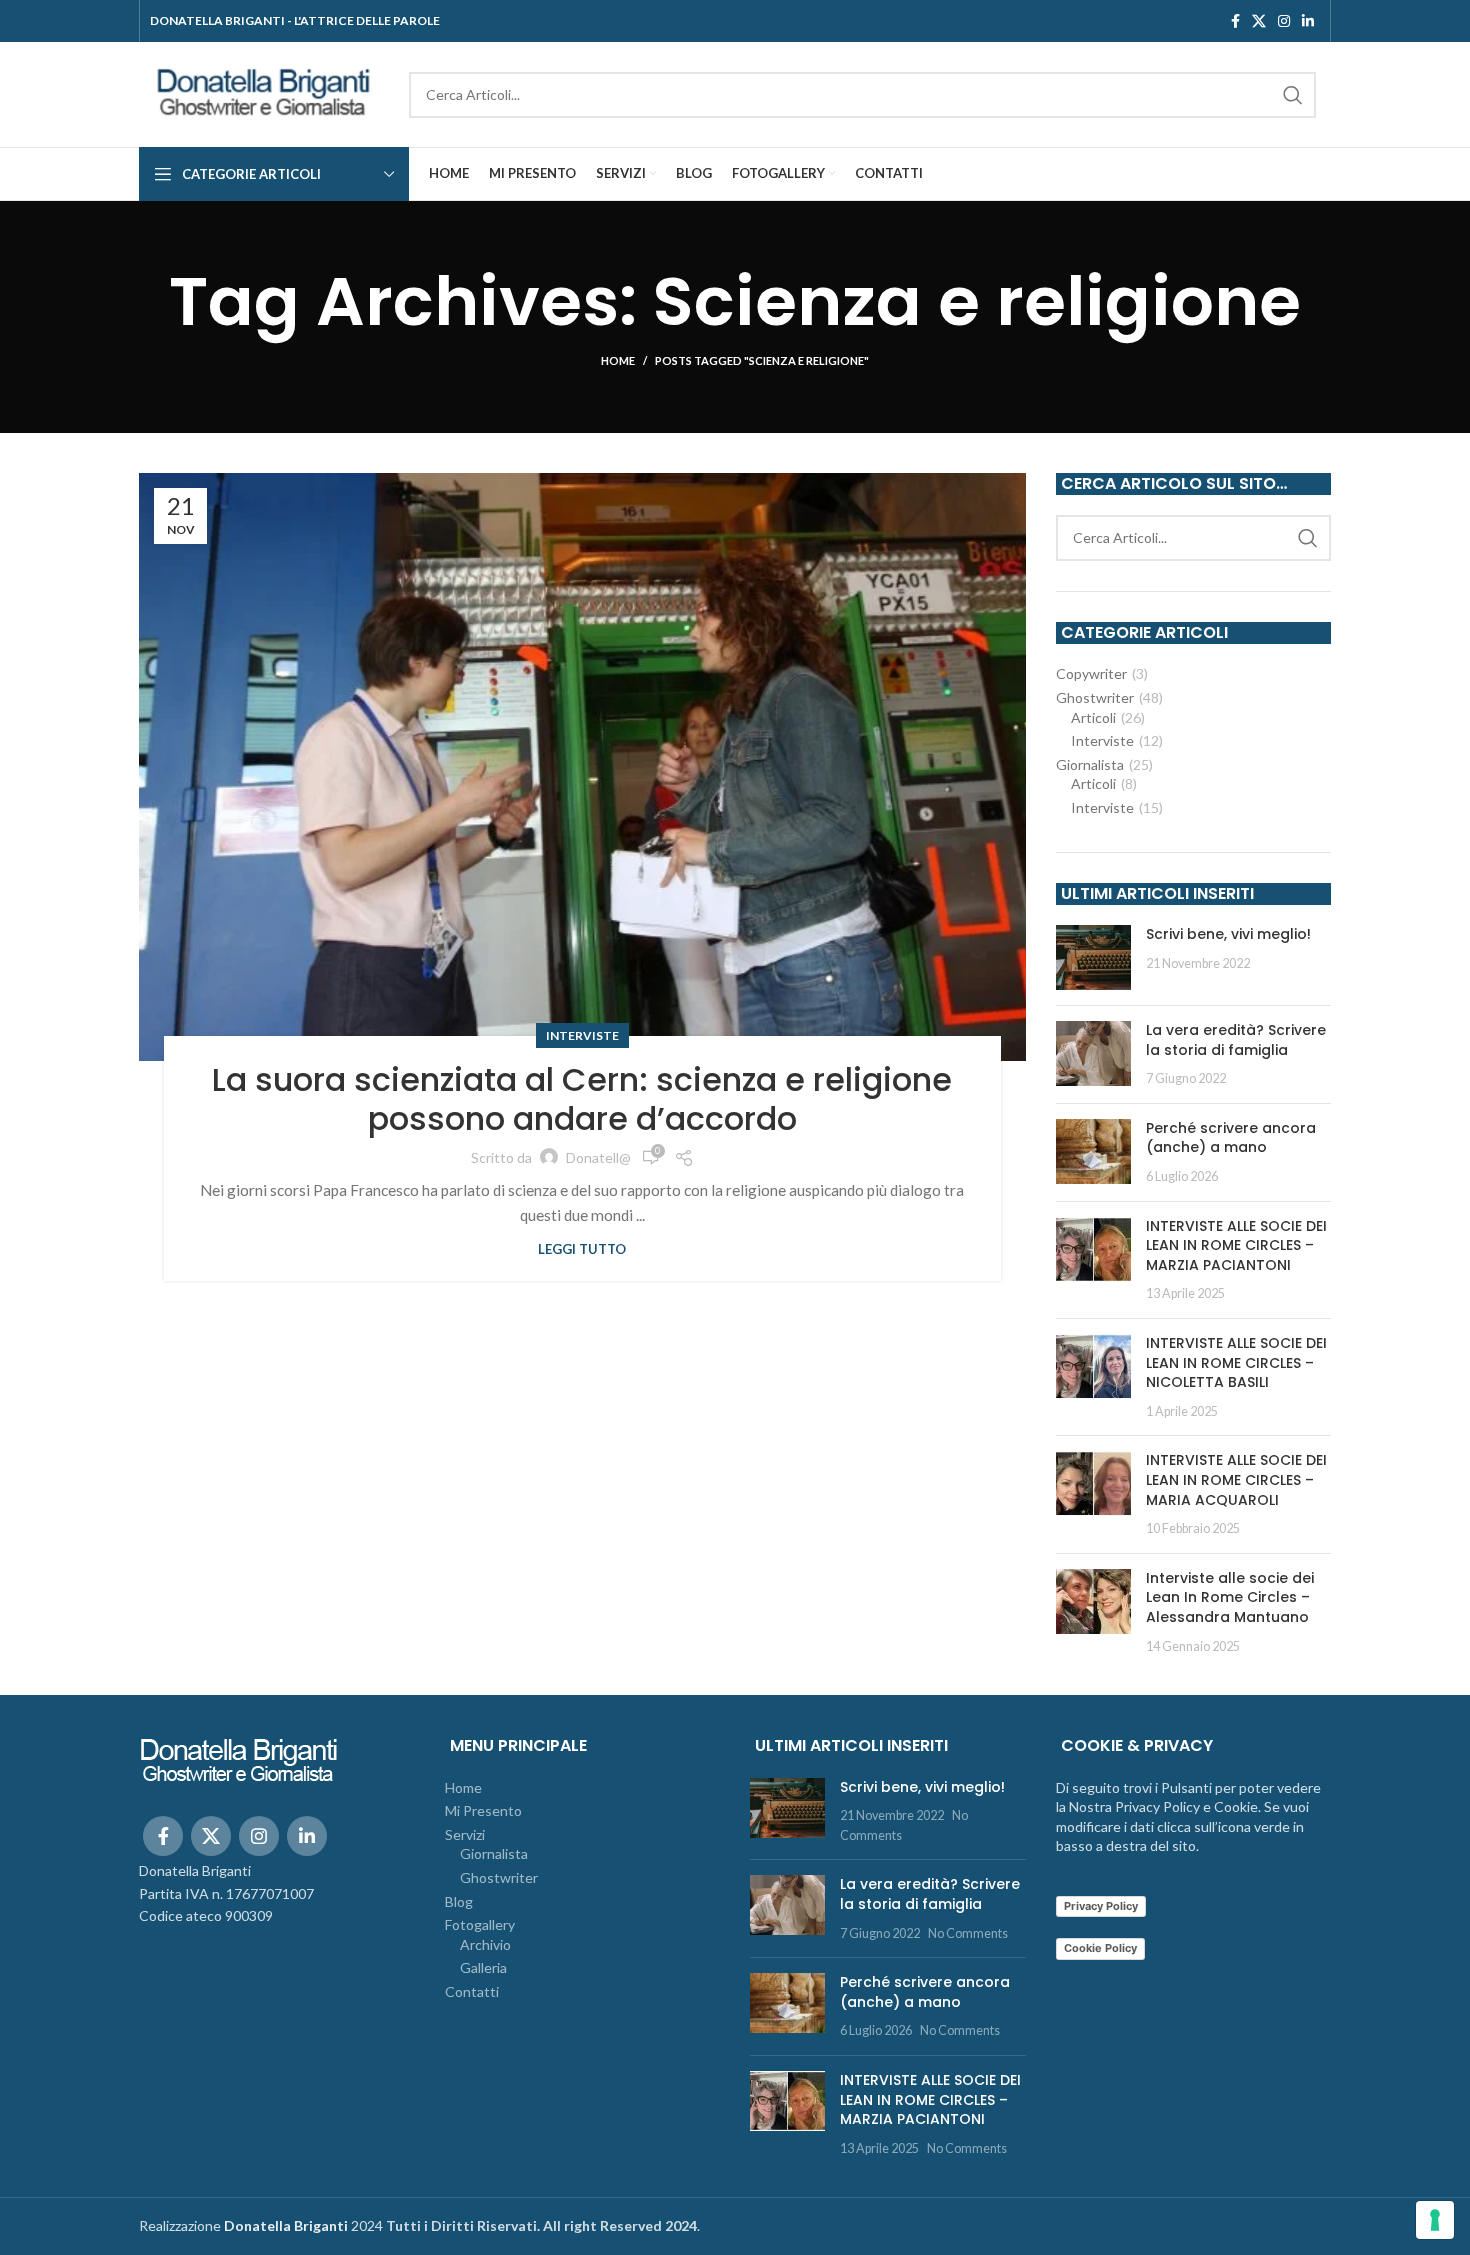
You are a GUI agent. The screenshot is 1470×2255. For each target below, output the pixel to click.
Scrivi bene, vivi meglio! (1228, 934)
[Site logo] (264, 92)
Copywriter (1091, 673)
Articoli (1093, 717)
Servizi (465, 1834)
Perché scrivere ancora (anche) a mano (1231, 1138)
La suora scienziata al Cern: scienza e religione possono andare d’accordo (582, 1098)
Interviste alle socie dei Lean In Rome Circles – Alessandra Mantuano (1230, 1597)
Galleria (483, 1967)
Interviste (582, 1035)
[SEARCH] (1293, 95)
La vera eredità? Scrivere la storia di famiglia (1236, 1040)
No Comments (968, 1933)
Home (618, 360)
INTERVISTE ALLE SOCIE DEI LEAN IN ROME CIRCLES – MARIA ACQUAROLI (1236, 1479)
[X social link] (1259, 21)
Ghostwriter (1095, 697)
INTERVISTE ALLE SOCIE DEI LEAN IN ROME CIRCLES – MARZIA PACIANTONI (1236, 1245)
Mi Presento (483, 1810)
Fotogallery (480, 1924)
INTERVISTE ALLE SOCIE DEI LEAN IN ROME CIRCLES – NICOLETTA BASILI (1236, 1362)
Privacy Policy (1101, 1906)
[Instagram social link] (1284, 21)
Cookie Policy (1100, 1948)
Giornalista (1090, 764)
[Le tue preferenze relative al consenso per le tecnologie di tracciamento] (1435, 2220)
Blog (459, 1901)
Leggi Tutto (582, 1249)
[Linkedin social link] (1308, 21)
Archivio (485, 1944)
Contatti (472, 1991)
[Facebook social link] (1235, 21)
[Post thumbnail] (1093, 957)
